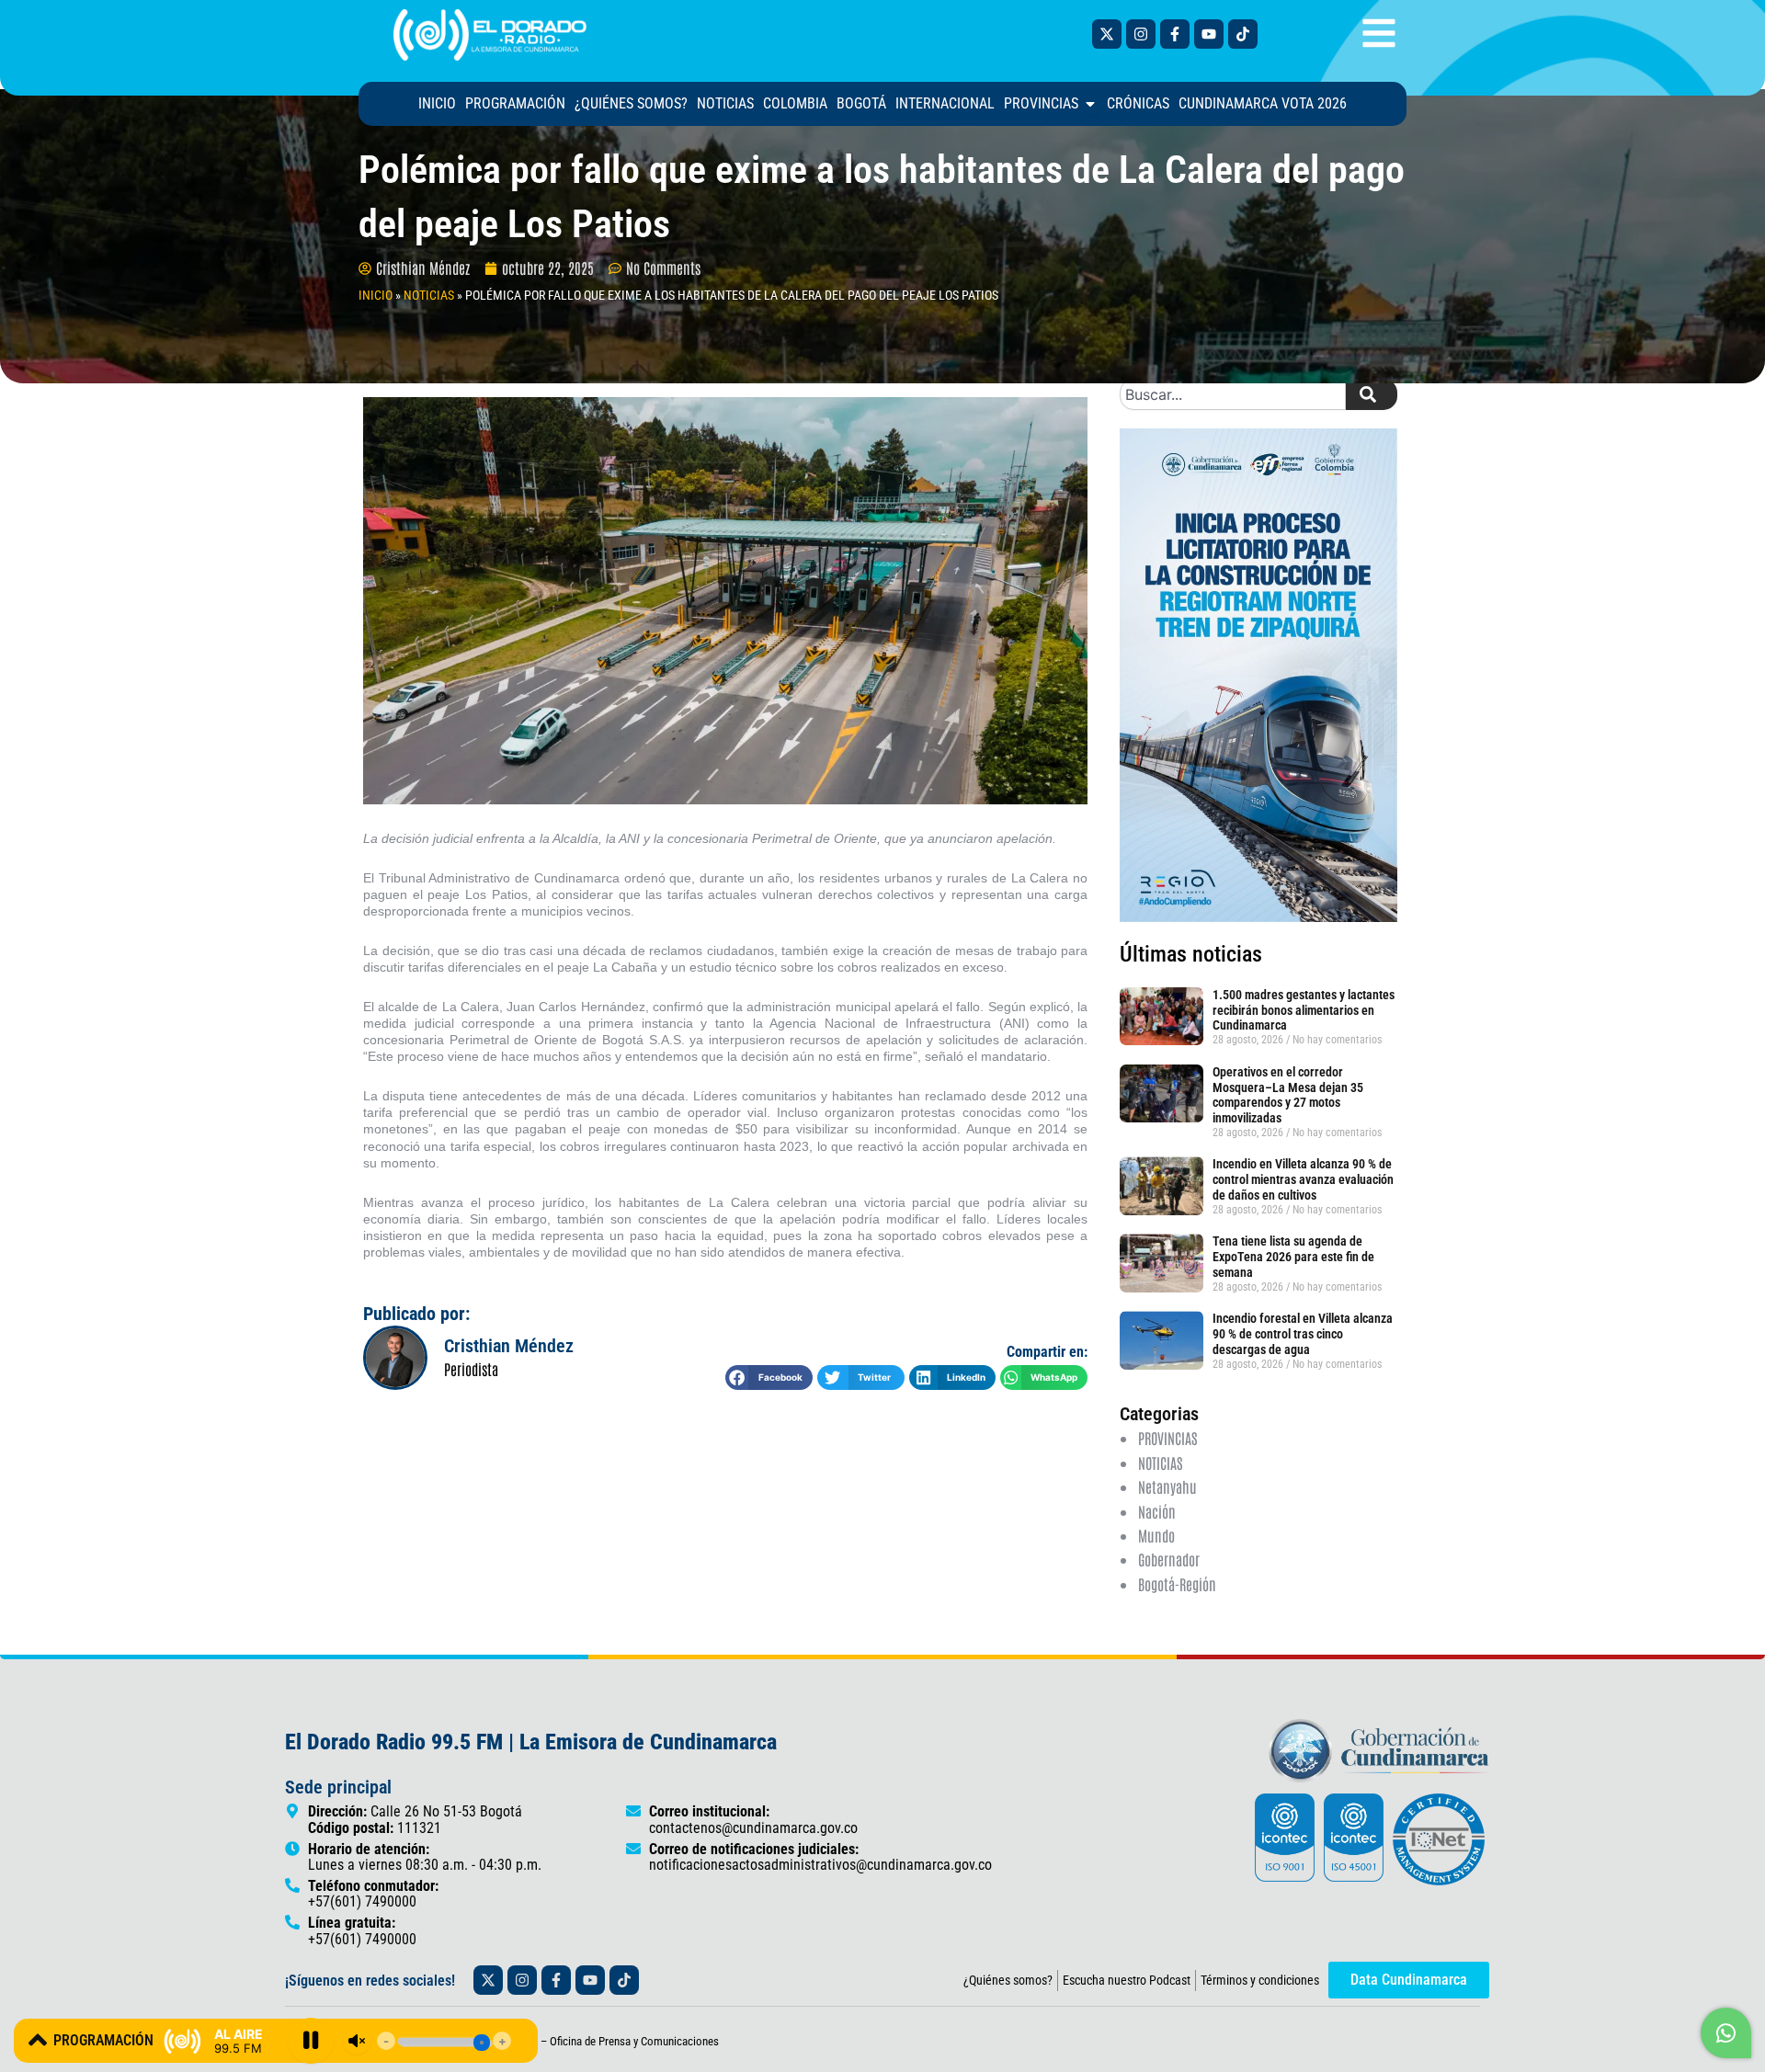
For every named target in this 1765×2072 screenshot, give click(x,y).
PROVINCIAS (1167, 1438)
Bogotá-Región (1177, 1584)
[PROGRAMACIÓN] (38, 2040)
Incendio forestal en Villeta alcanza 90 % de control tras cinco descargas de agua (1303, 1334)
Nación (1157, 1511)
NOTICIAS (429, 295)
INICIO (376, 295)
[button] (769, 1378)
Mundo (1156, 1535)
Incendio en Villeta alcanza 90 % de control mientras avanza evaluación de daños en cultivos (1303, 1179)
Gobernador (1169, 1559)
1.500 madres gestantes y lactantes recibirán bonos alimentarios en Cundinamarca (1304, 1010)
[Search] (1372, 394)
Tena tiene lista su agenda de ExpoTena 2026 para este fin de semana (1293, 1257)
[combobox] (1233, 394)
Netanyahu (1167, 1486)
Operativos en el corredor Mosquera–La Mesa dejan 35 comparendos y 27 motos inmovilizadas (1288, 1095)
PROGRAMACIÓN (103, 2040)
